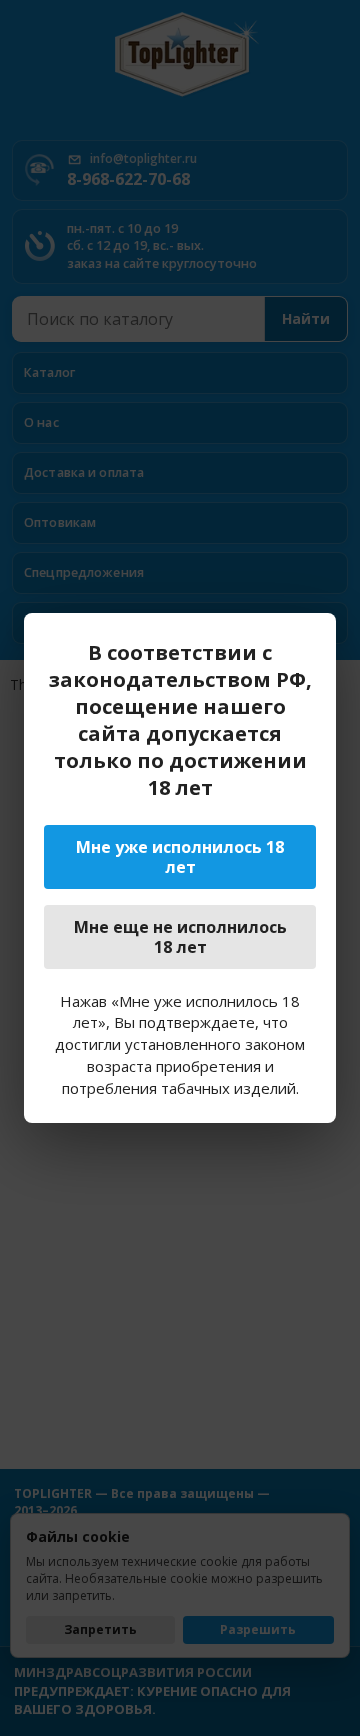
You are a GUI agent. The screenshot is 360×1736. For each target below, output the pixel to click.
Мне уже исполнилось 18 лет (180, 857)
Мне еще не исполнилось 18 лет (180, 937)
